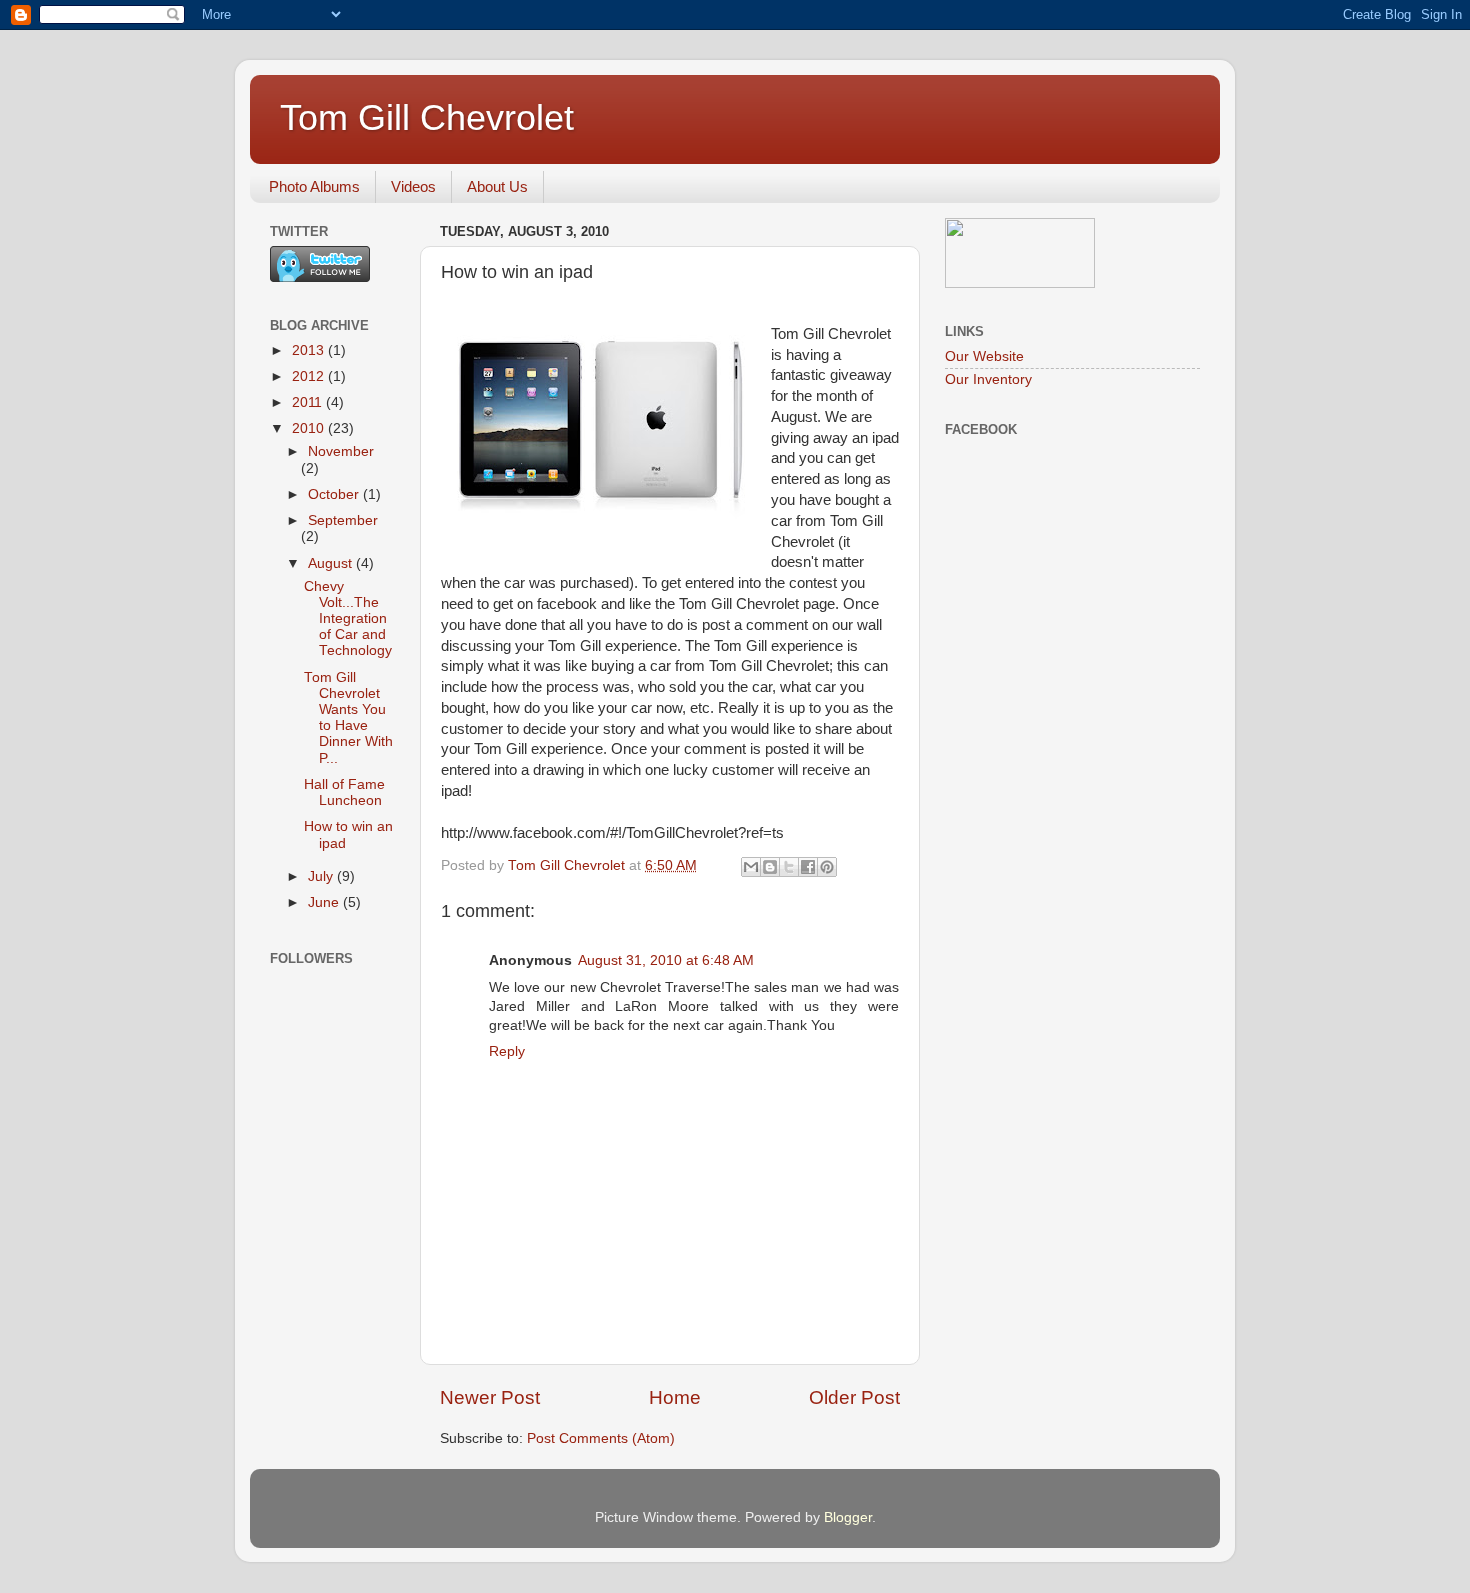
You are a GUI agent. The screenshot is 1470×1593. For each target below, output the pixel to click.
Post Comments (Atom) (601, 1438)
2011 (309, 402)
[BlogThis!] (770, 867)
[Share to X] (789, 867)
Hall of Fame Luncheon (344, 792)
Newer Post (490, 1397)
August (332, 563)
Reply (507, 1051)
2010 (310, 428)
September (343, 520)
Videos (413, 186)
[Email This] (751, 867)
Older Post (854, 1397)
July (322, 876)
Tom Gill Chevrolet (427, 117)
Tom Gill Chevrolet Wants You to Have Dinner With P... (348, 718)
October (335, 494)
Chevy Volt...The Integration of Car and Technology (348, 619)
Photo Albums (314, 186)
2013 (310, 350)
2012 (310, 376)
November (341, 451)
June (325, 902)
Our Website (984, 356)
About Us (497, 186)
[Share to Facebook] (808, 867)
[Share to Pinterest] (827, 867)
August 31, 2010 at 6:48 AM (666, 960)
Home (675, 1397)
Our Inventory (988, 379)
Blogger (848, 1517)
